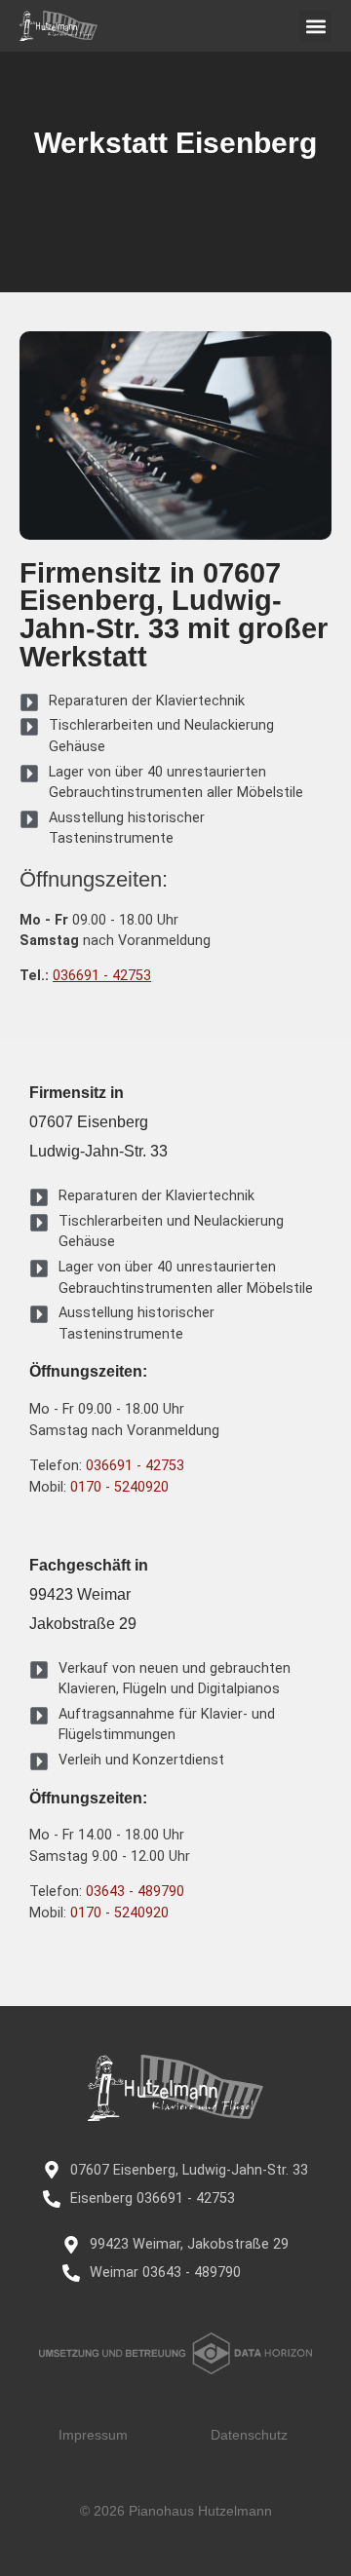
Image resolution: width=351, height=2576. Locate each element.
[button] (315, 26)
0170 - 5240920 (119, 1487)
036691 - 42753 (102, 976)
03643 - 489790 (135, 1892)
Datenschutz (249, 2435)
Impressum (93, 2435)
